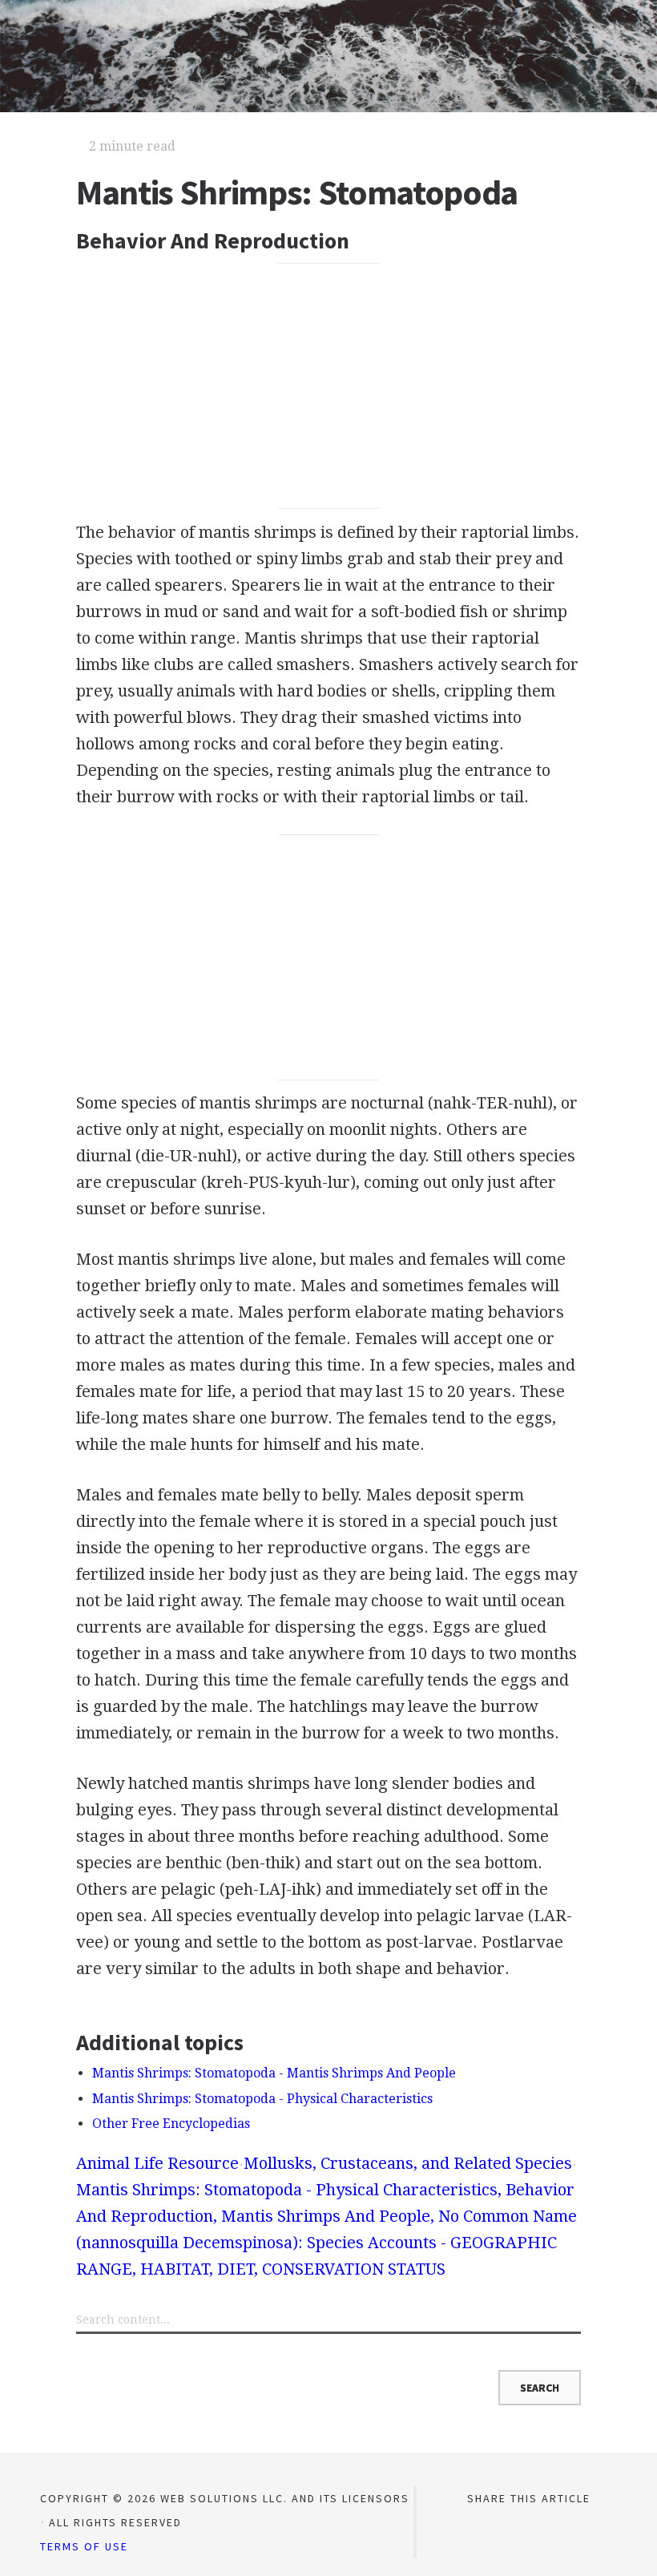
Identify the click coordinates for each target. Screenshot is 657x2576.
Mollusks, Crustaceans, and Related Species (408, 2163)
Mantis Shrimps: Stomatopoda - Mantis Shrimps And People (274, 2073)
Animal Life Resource (157, 2163)
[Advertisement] (328, 386)
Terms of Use (84, 2546)
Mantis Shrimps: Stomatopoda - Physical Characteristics (262, 2099)
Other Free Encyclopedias (171, 2124)
